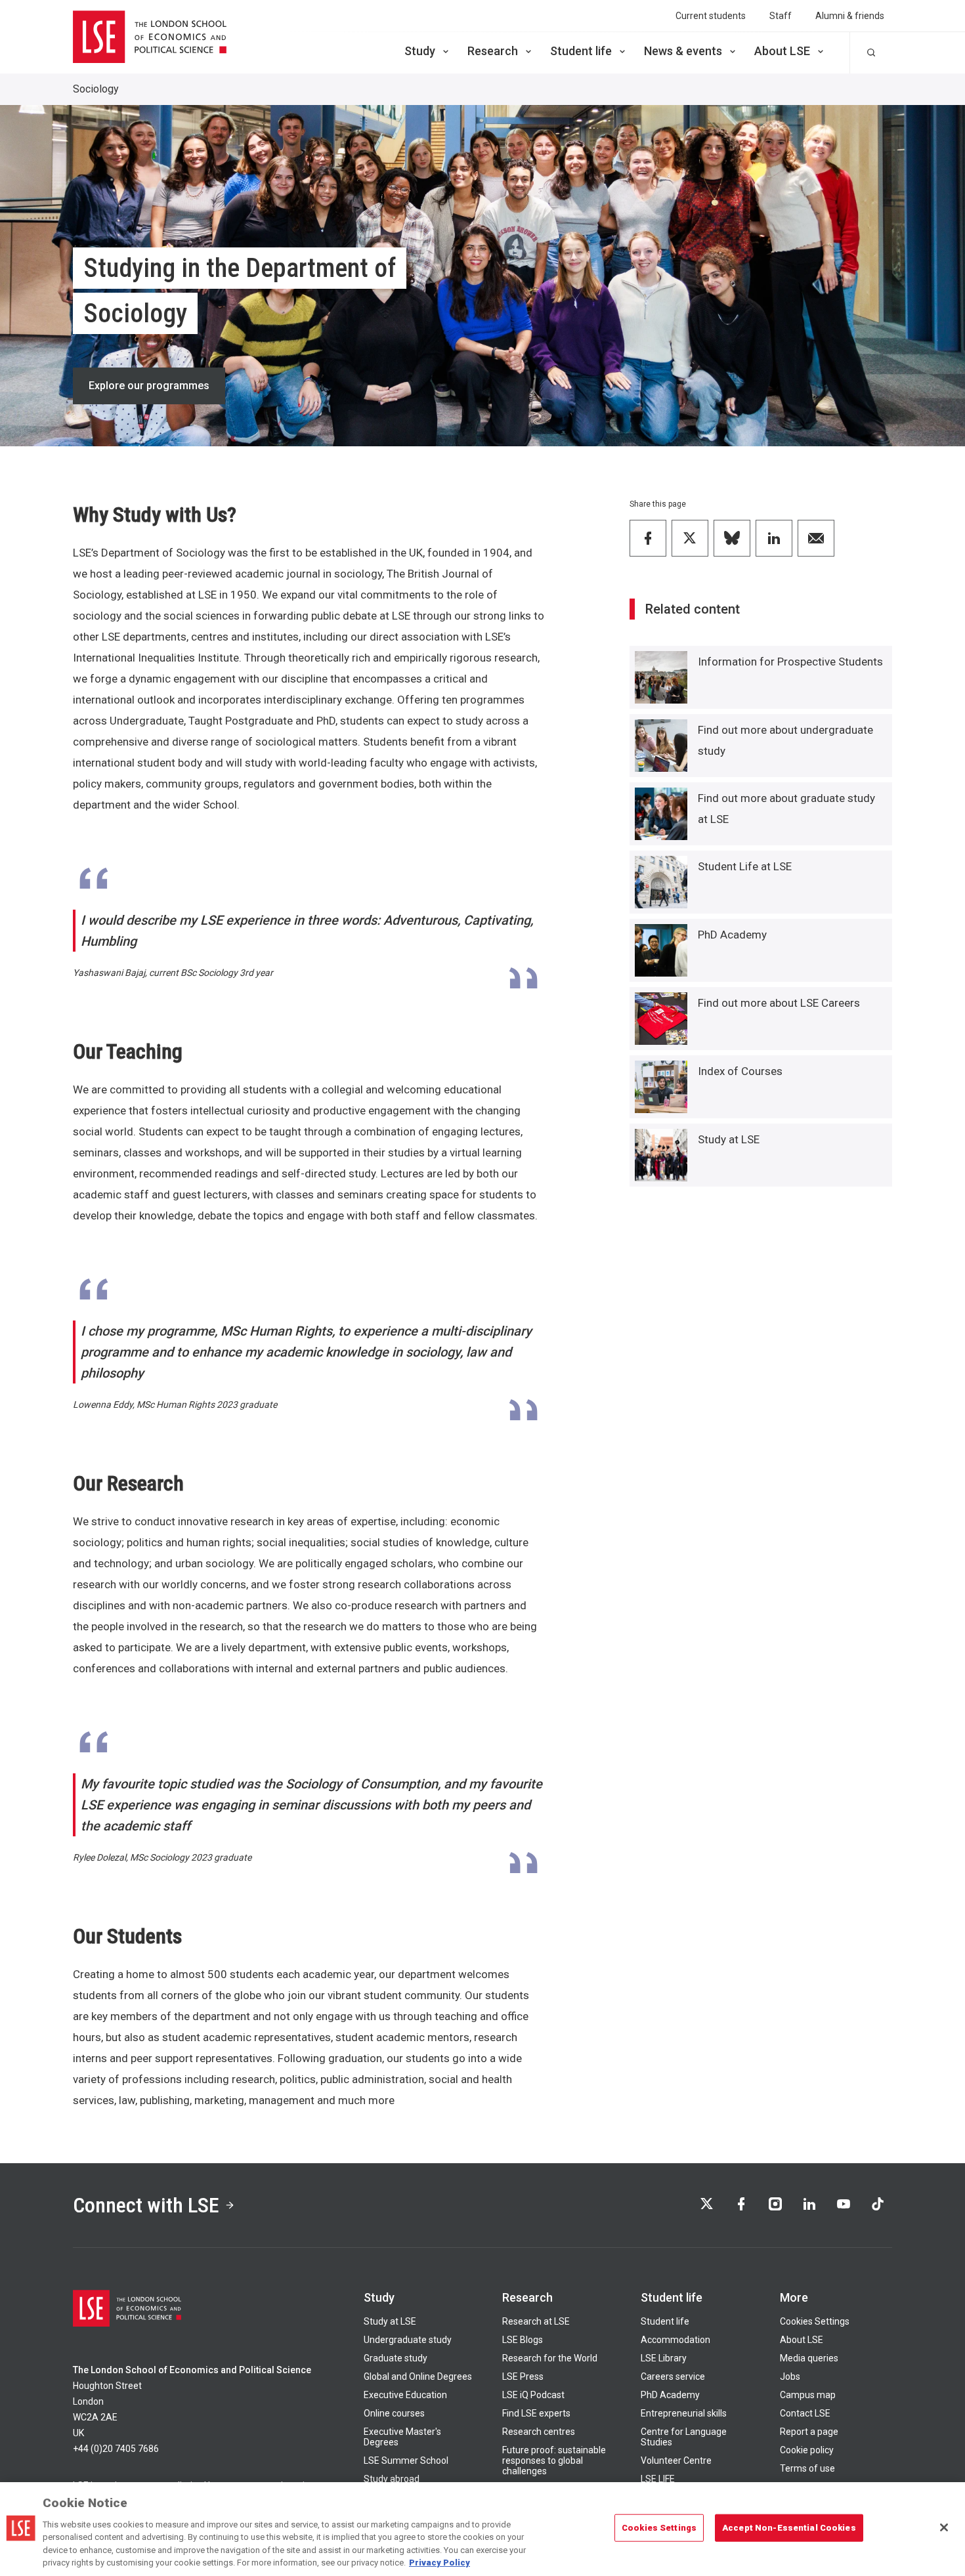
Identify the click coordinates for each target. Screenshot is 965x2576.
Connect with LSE (146, 2205)
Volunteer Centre (676, 2460)
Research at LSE (536, 2321)
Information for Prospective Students (790, 662)
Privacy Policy (440, 2563)
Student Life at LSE (745, 866)
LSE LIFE (658, 2479)
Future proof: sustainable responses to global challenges (554, 2460)
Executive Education (405, 2395)
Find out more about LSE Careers (779, 1003)
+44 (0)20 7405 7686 (116, 2449)
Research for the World (550, 2358)
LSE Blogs (523, 2340)
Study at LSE (729, 1139)
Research (493, 51)
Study (420, 51)
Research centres (539, 2432)
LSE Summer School (406, 2460)
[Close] (944, 2527)
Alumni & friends (850, 16)
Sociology (96, 89)
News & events (683, 51)
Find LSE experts (536, 2413)
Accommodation (675, 2340)
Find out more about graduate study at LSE (786, 809)
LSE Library (664, 2358)
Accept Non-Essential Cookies (789, 2528)
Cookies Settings (815, 2321)
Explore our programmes (149, 386)
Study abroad (392, 2479)
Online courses (394, 2413)
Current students (711, 16)
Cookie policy (807, 2450)
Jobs (790, 2376)
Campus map (808, 2395)
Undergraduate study (408, 2340)
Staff (781, 16)
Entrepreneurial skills (684, 2413)
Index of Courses (740, 1071)
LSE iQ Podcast (533, 2395)
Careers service (673, 2376)
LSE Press (523, 2376)
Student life (581, 51)
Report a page (809, 2432)
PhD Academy (732, 935)
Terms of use (807, 2468)
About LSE (782, 51)
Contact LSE (805, 2413)
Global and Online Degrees (418, 2376)
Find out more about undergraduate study (785, 740)
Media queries (809, 2358)
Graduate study (396, 2358)
